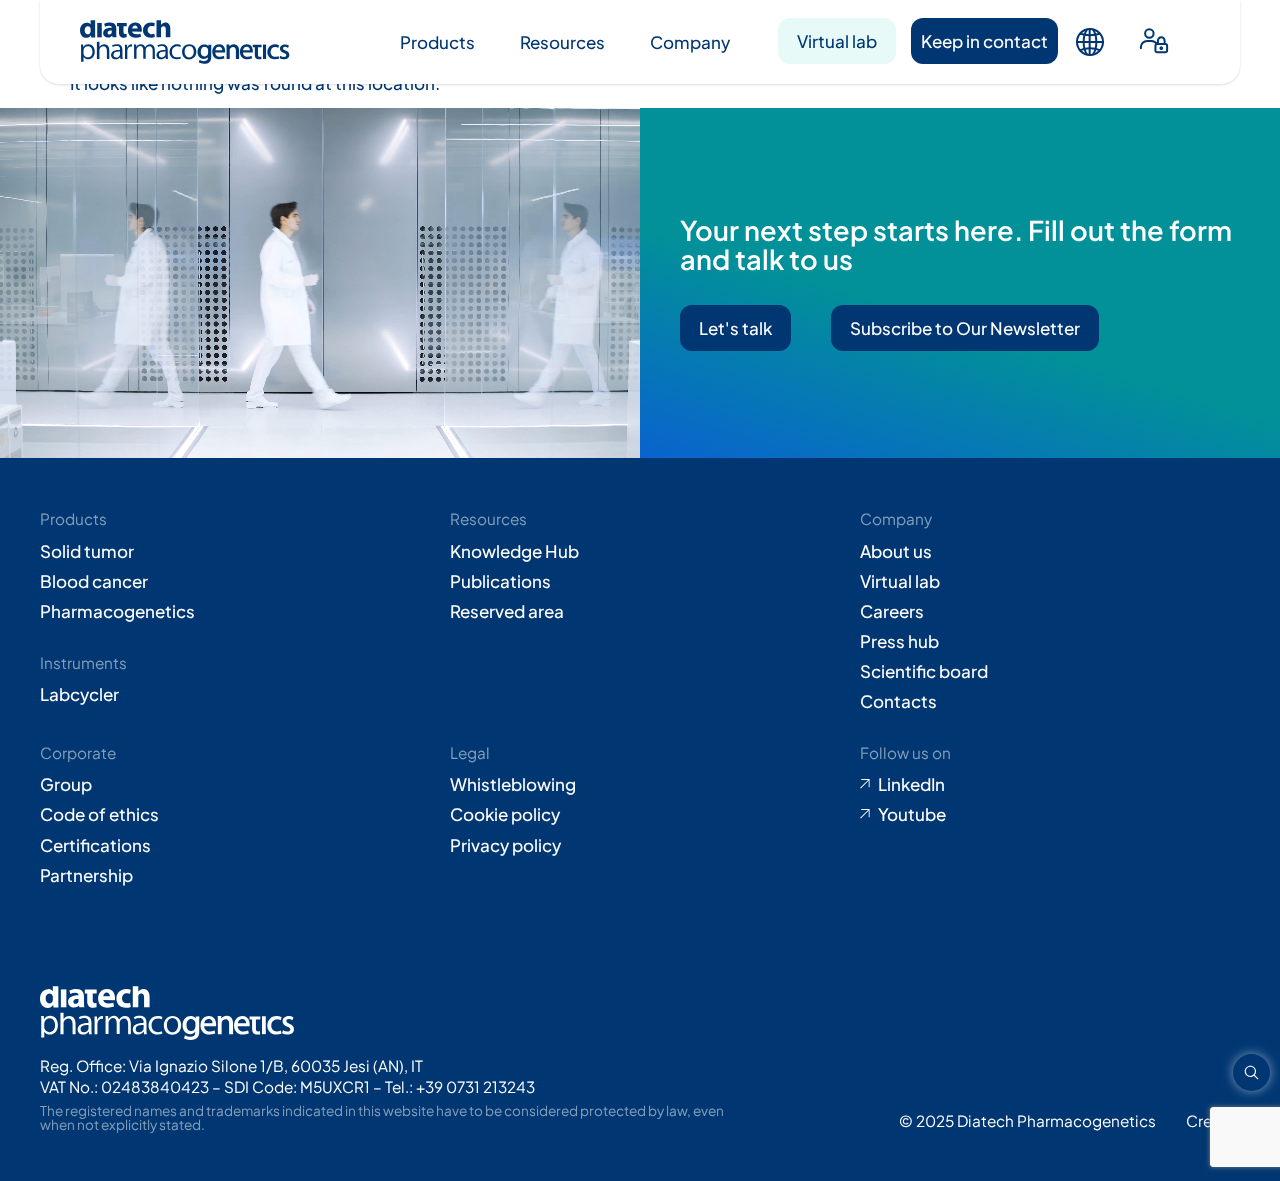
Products (437, 42)
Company (690, 42)
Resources (562, 42)
